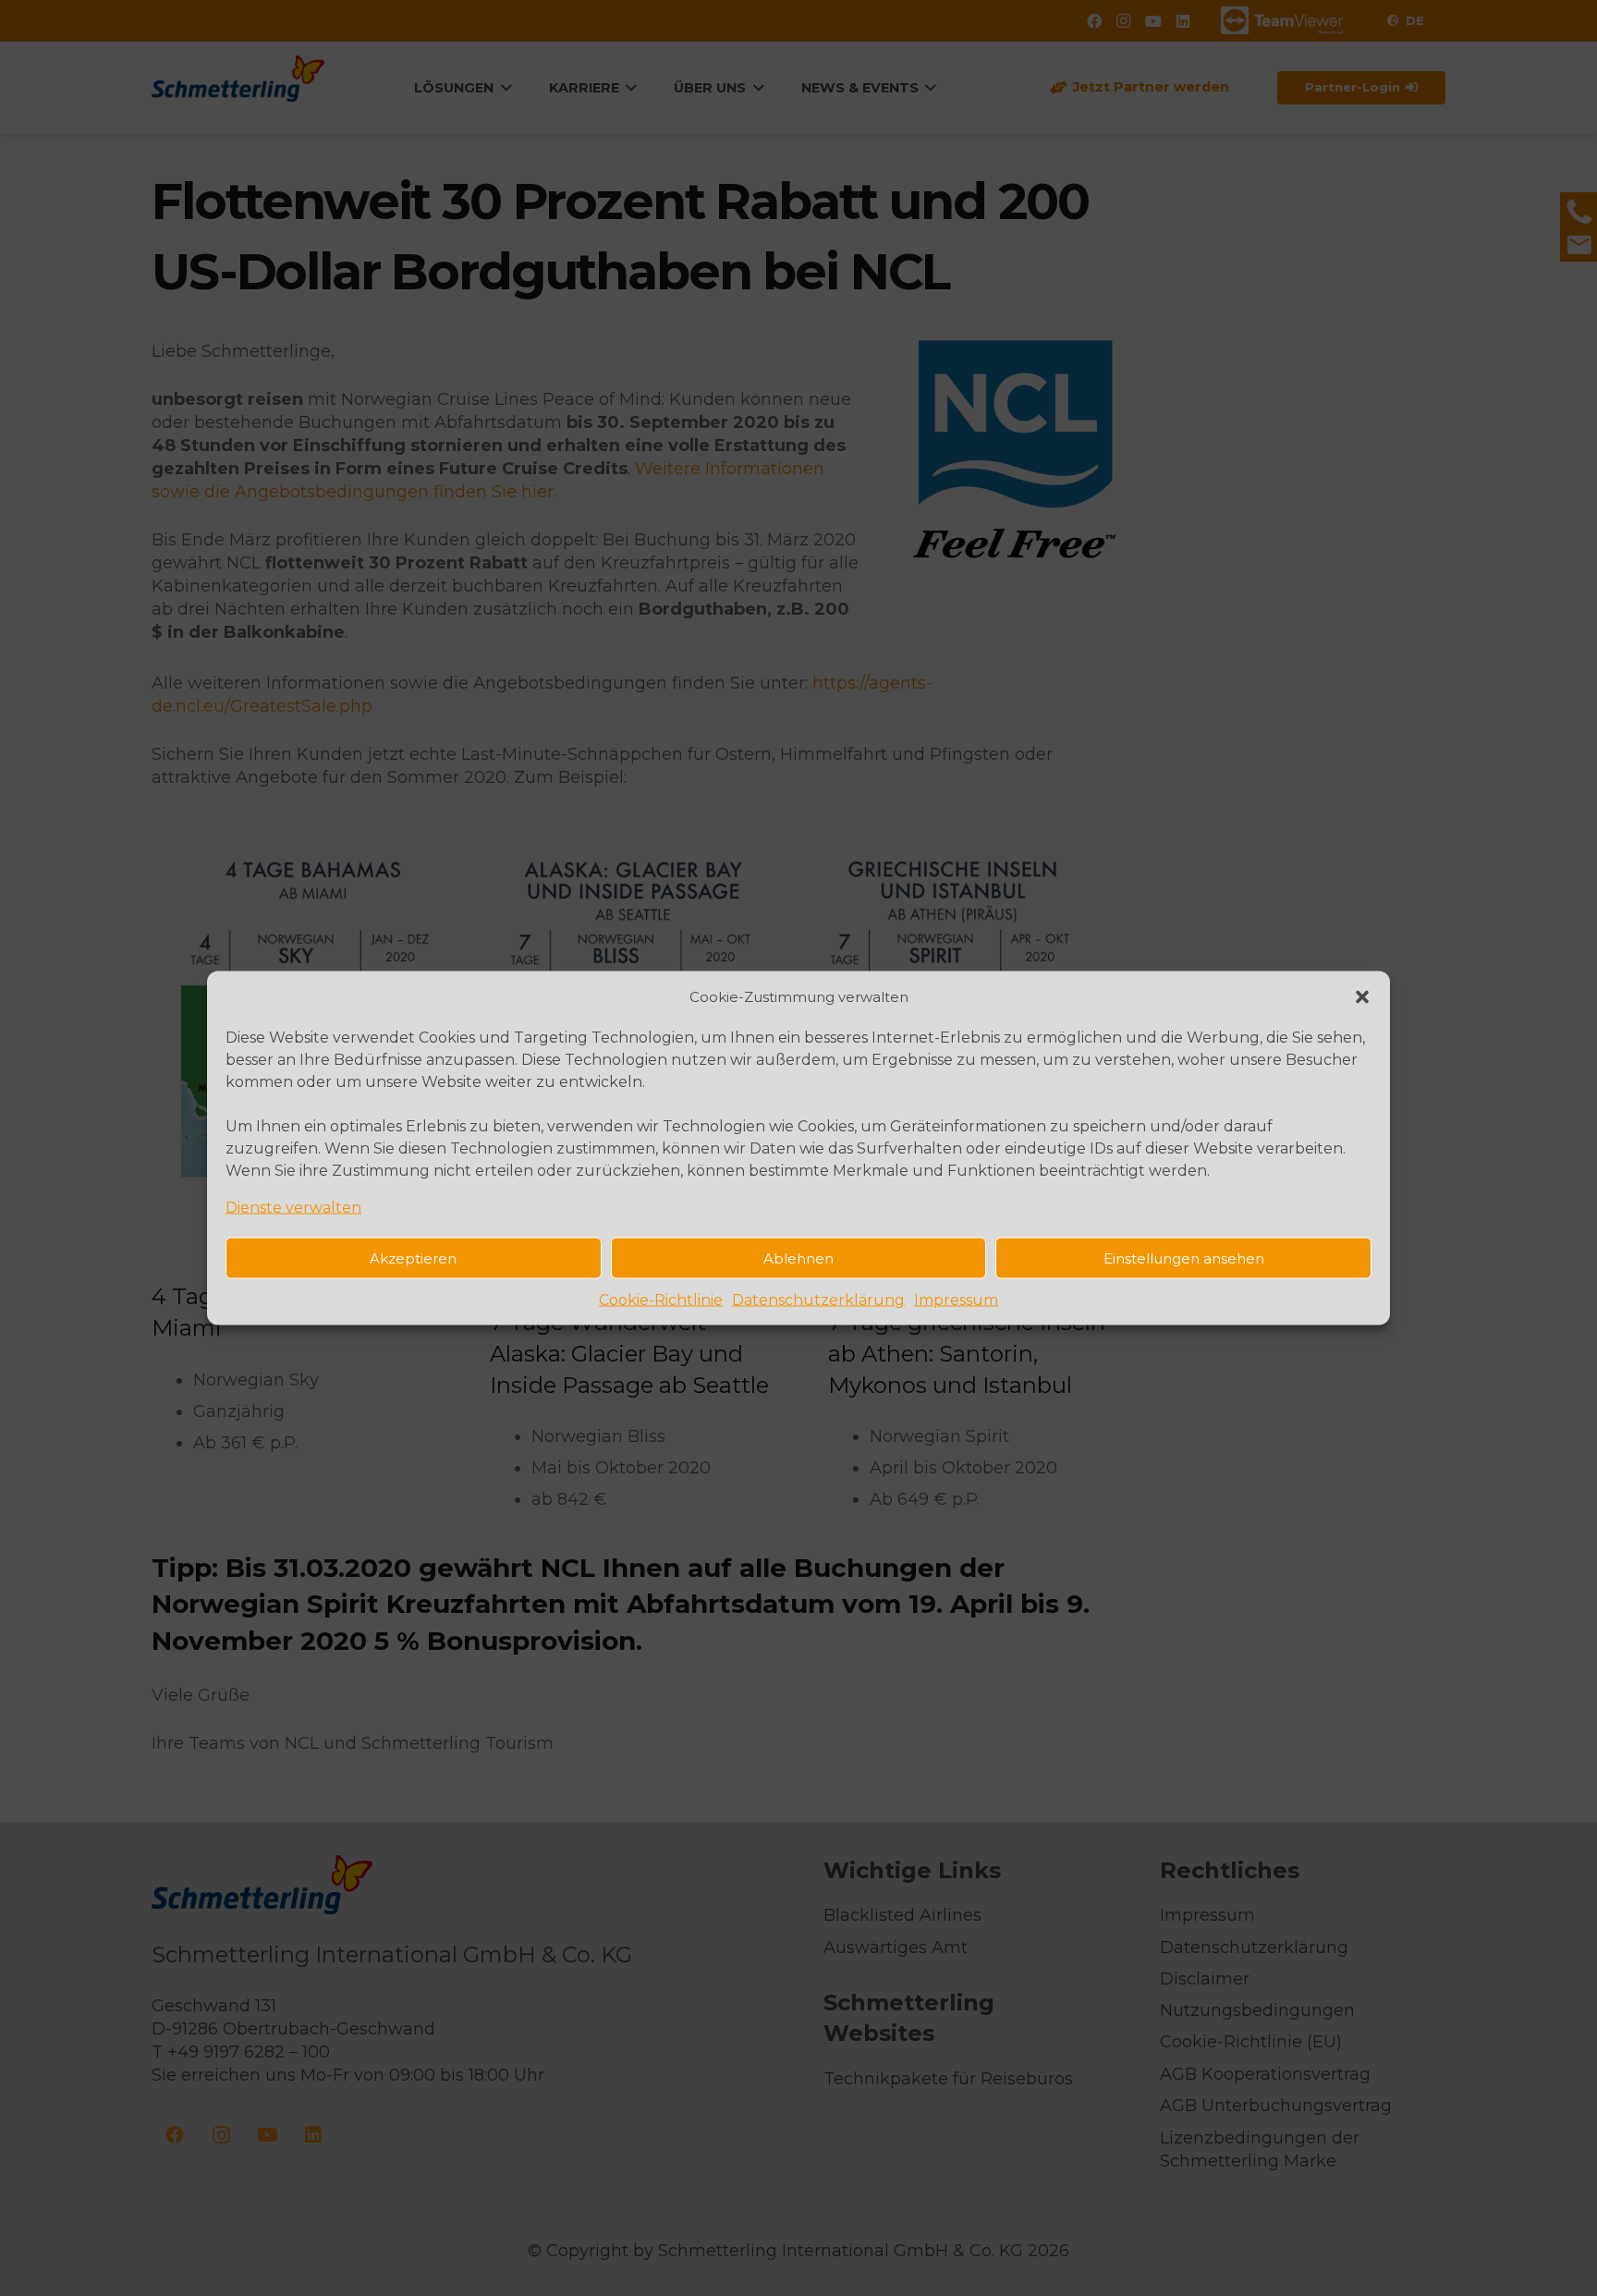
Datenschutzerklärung (818, 1300)
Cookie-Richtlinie (661, 1300)
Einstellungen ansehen (1184, 1258)
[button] (1362, 996)
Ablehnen (798, 1258)
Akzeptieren (413, 1258)
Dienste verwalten (293, 1208)
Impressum (956, 1300)
